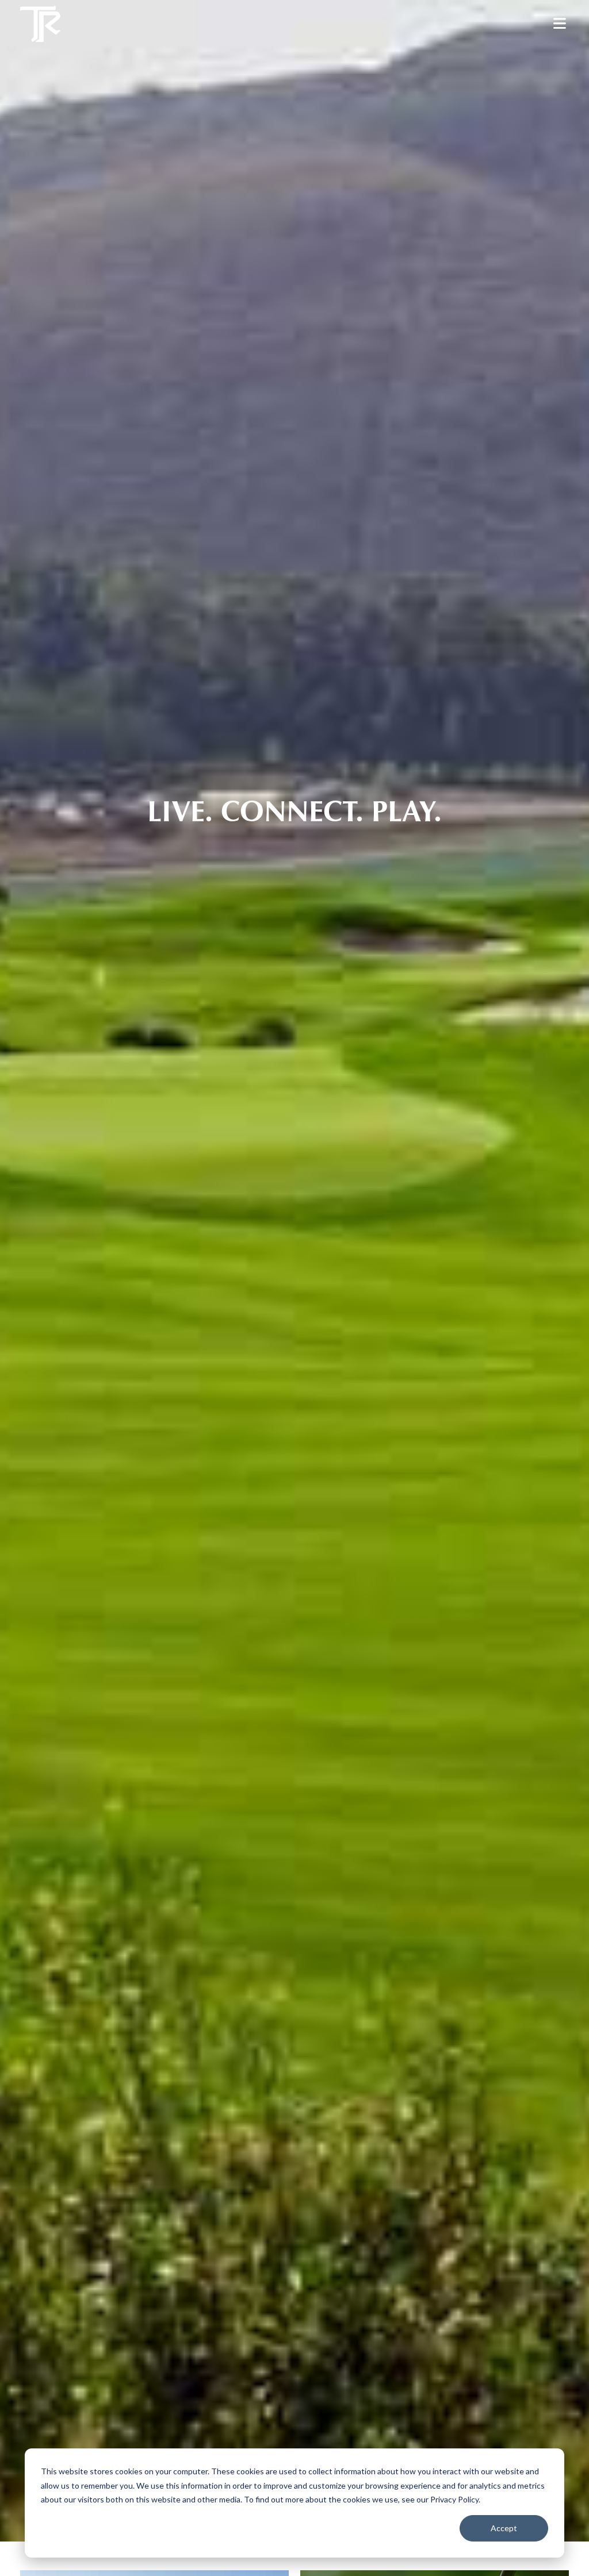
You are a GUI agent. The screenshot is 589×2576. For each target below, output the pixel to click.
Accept (504, 2528)
